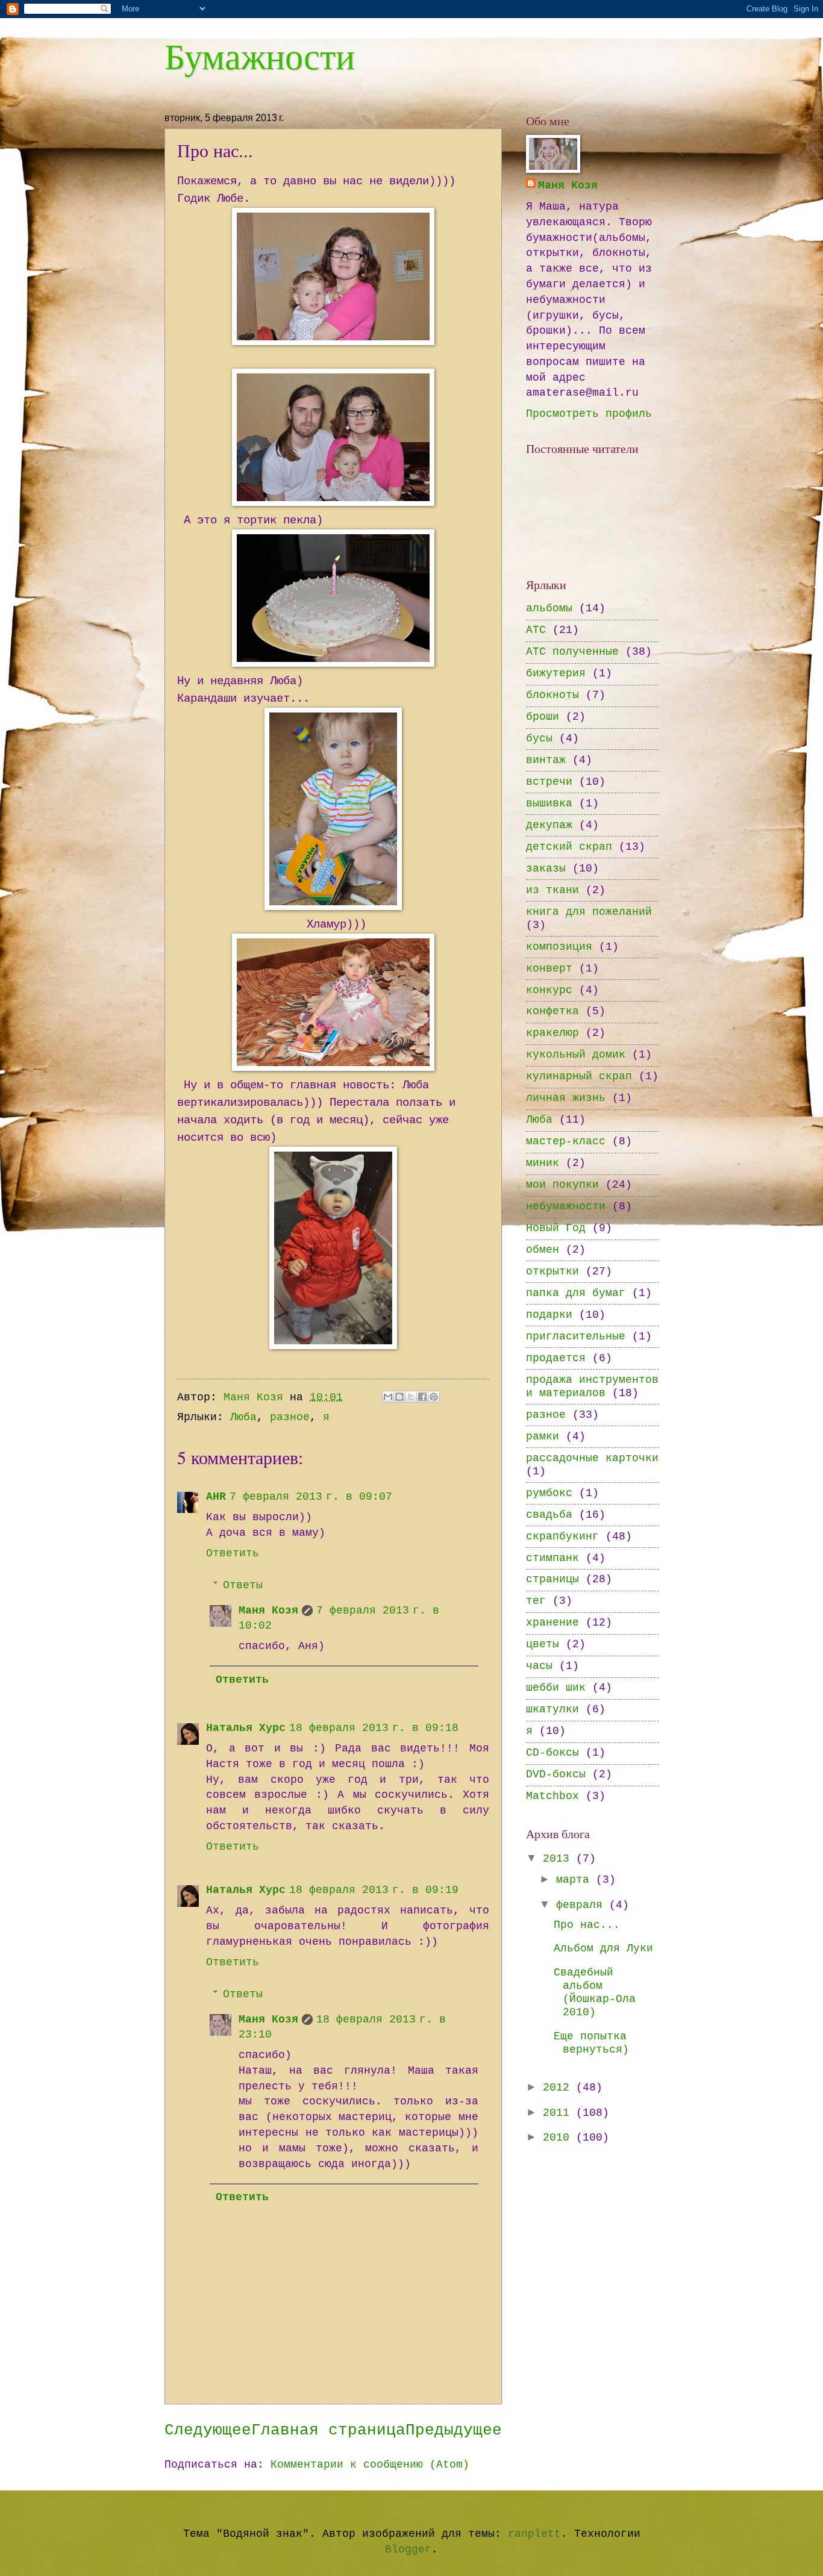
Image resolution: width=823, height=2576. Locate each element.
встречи (549, 782)
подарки (549, 1315)
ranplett (534, 2534)
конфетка (552, 1012)
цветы (543, 1645)
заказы (546, 869)
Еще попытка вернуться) (591, 2043)
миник (543, 1163)
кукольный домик (576, 1055)
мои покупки (562, 1185)
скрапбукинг (562, 1537)
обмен (543, 1250)
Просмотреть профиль (589, 414)
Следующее (208, 2431)
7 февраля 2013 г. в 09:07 (311, 1497)
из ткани (552, 890)
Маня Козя (268, 1611)
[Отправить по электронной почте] (388, 1397)
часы (539, 1666)
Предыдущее (454, 2431)
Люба (243, 1417)
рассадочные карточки (592, 1458)
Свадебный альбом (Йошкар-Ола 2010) (595, 1993)
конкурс (549, 990)
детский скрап (569, 847)
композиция (559, 947)
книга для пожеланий (589, 912)
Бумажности (260, 55)
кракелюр (552, 1033)
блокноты (552, 695)
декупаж (549, 825)
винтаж (546, 760)
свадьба (549, 1515)
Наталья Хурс (246, 1728)
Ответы (243, 1586)
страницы (552, 1580)
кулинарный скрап (579, 1077)
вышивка (549, 804)
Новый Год (556, 1228)
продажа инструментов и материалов (592, 1387)
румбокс (549, 1493)
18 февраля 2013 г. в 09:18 (374, 1728)
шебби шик (556, 1688)
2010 (559, 2138)
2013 (559, 1859)
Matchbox (552, 1796)
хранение (552, 1623)
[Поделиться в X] (411, 1397)
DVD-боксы (556, 1775)
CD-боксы (552, 1753)
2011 (559, 2113)
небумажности (566, 1207)
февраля (583, 1905)
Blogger (408, 2550)
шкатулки (552, 1710)
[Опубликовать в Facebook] (422, 1397)
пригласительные (576, 1337)
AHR (216, 1497)
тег (536, 1601)
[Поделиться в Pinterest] (434, 1397)
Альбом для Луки (603, 1949)
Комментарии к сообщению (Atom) (370, 2465)
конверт (549, 969)
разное (290, 1417)
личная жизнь (566, 1098)
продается (556, 1358)
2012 (559, 2088)
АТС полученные (572, 652)
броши (543, 717)
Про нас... (587, 1925)
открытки (552, 1272)
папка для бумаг (576, 1293)
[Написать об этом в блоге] (399, 1397)
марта (576, 1880)
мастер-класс (566, 1142)
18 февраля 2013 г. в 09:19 (374, 1890)
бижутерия (556, 674)
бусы (539, 739)
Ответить (233, 1554)
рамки (543, 1437)
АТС (536, 630)
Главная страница (328, 2431)
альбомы (549, 609)
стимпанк (552, 1558)
